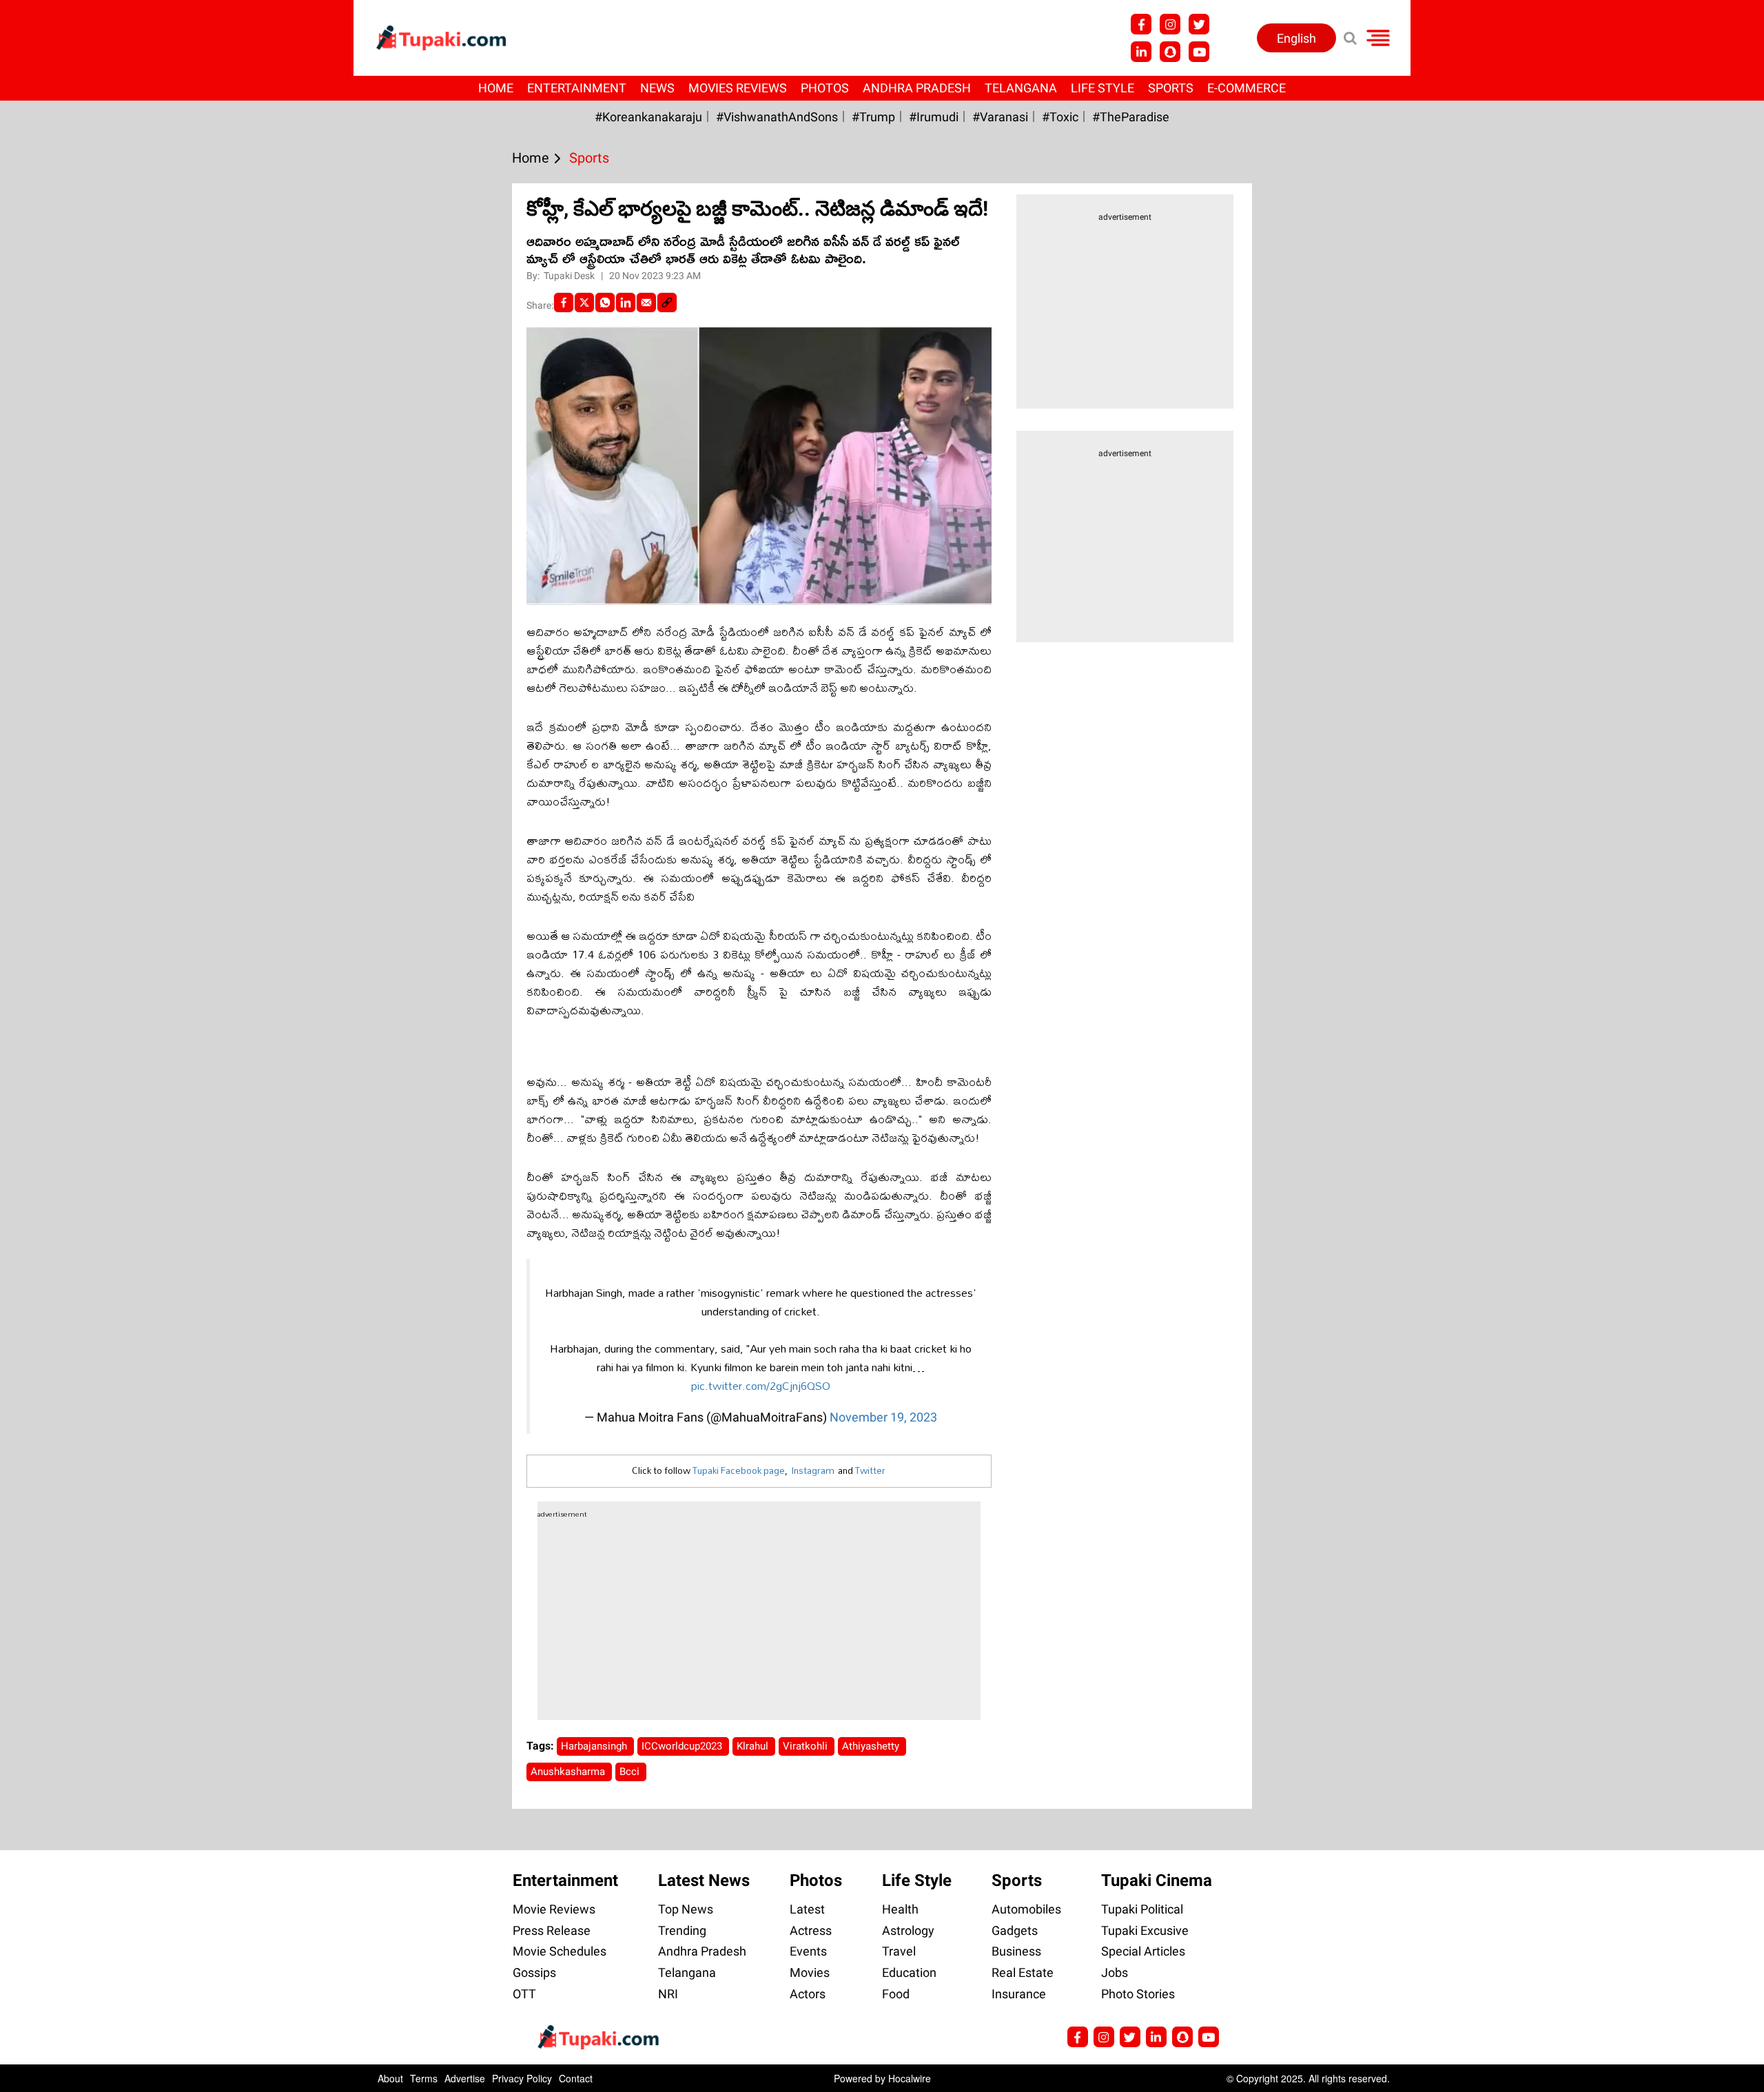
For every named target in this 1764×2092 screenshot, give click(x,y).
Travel (899, 1951)
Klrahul (754, 1746)
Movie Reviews (554, 1909)
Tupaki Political (1142, 1909)
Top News (686, 1909)
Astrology (908, 1930)
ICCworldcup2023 (683, 1746)
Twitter (870, 1470)
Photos (825, 88)
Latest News (704, 1880)
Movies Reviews (738, 88)
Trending (682, 1930)
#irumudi (934, 117)
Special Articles (1143, 1951)
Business (1016, 1951)
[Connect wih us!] (1141, 52)
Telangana (1021, 88)
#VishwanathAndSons (777, 117)
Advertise (465, 2078)
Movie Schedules (560, 1951)
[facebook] (564, 302)
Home (496, 88)
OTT (524, 1994)
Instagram (813, 1470)
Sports (1171, 88)
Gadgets (1015, 1930)
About (390, 2078)
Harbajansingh (595, 1746)
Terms (424, 2078)
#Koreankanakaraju (648, 117)
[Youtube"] (1199, 52)
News (657, 88)
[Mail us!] (1209, 2037)
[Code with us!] (1170, 52)
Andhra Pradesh (917, 88)
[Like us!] (1141, 24)
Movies (810, 1972)
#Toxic (1060, 117)
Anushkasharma (569, 1772)
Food (896, 1994)
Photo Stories (1138, 1994)
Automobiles (1026, 1909)
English (1296, 38)
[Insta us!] (1170, 24)
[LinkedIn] (626, 302)
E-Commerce (1247, 88)
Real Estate (1023, 1972)
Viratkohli (807, 1746)
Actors (808, 1994)
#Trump (873, 117)
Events (808, 1951)
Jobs (1115, 1972)
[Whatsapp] (605, 302)
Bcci (631, 1772)
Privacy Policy (522, 2078)
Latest (807, 1909)
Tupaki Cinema (1157, 1880)
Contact (576, 2078)
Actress (811, 1930)
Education (909, 1972)
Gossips (534, 1972)
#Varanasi (1000, 117)
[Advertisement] (62, 639)
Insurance (1019, 1994)
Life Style (1102, 88)
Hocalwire (910, 2078)
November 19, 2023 (883, 1417)
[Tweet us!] (1199, 24)
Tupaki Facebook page (739, 1470)
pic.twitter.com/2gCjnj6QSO (761, 1385)
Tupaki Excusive (1145, 1930)
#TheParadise (1131, 117)
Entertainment (577, 88)
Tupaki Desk (570, 276)
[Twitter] (584, 302)
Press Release (552, 1930)
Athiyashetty (872, 1746)
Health (900, 1909)
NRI (668, 1994)
